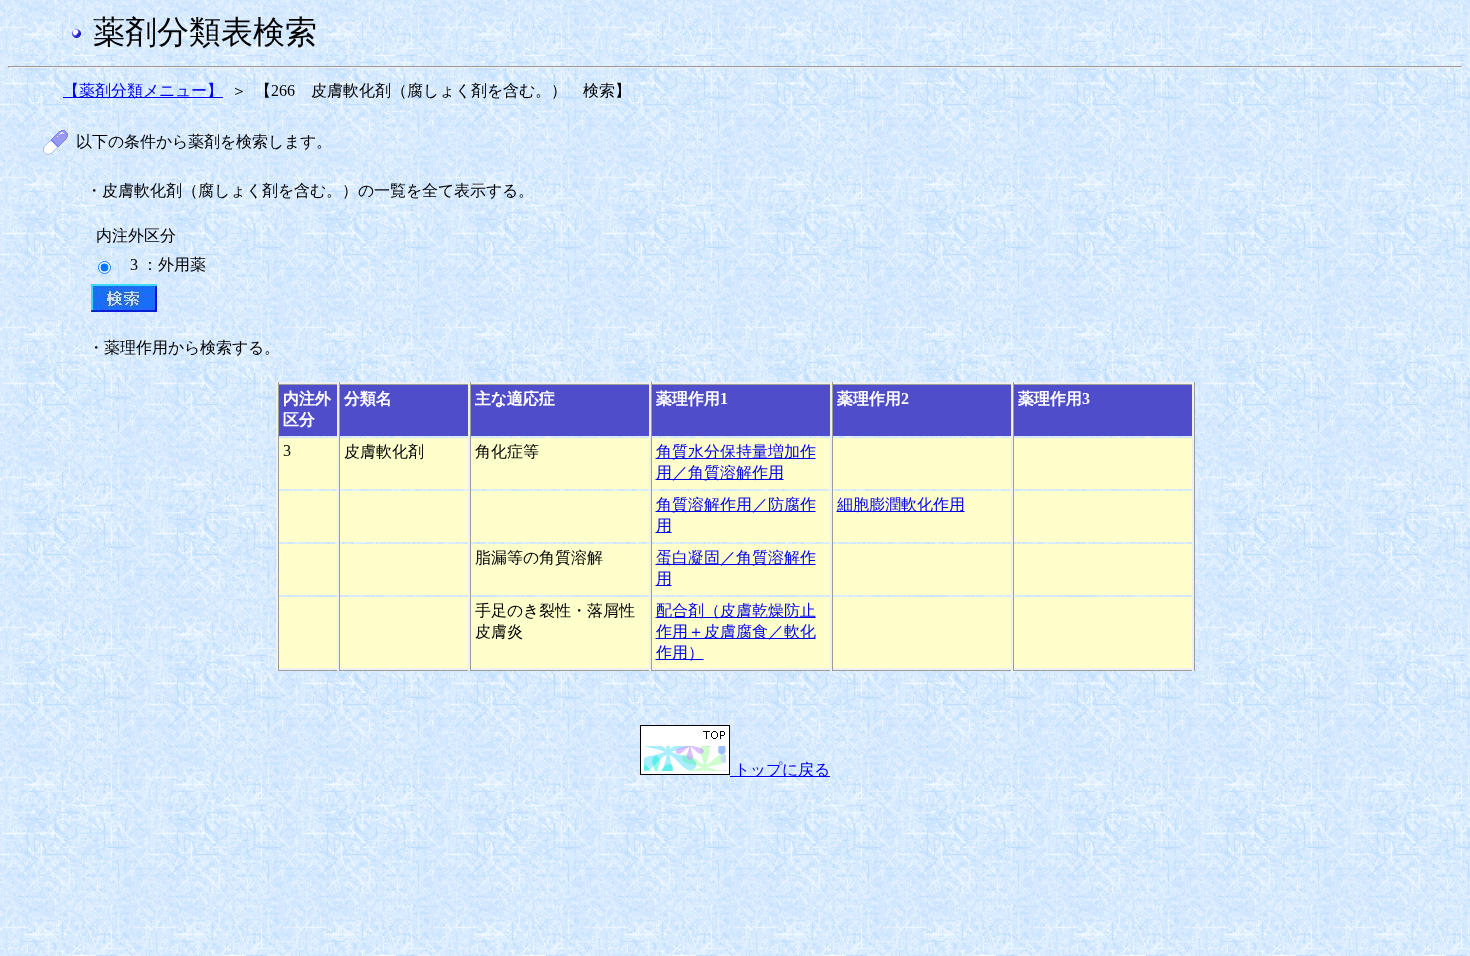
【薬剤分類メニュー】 (143, 90)
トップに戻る (780, 769)
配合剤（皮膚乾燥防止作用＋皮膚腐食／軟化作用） (736, 631)
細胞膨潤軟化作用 (901, 504)
